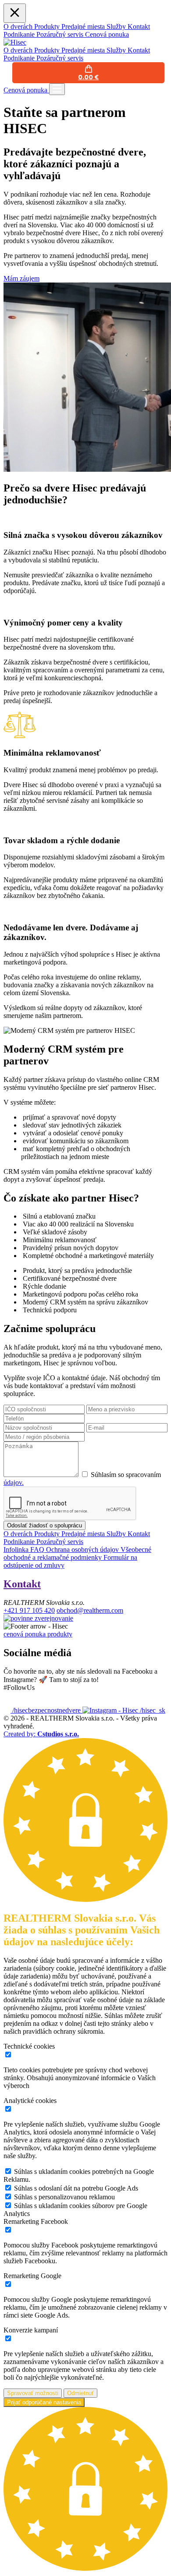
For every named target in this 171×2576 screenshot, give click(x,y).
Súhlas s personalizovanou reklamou (64, 2197)
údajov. (14, 1482)
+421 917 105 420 (29, 1610)
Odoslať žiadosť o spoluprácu (45, 1525)
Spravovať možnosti (33, 2393)
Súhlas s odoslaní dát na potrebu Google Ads (76, 2188)
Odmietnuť (80, 2393)
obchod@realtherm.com (90, 1610)
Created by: (41, 1734)
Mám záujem (21, 278)
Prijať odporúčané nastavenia (44, 2402)
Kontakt (22, 1584)
